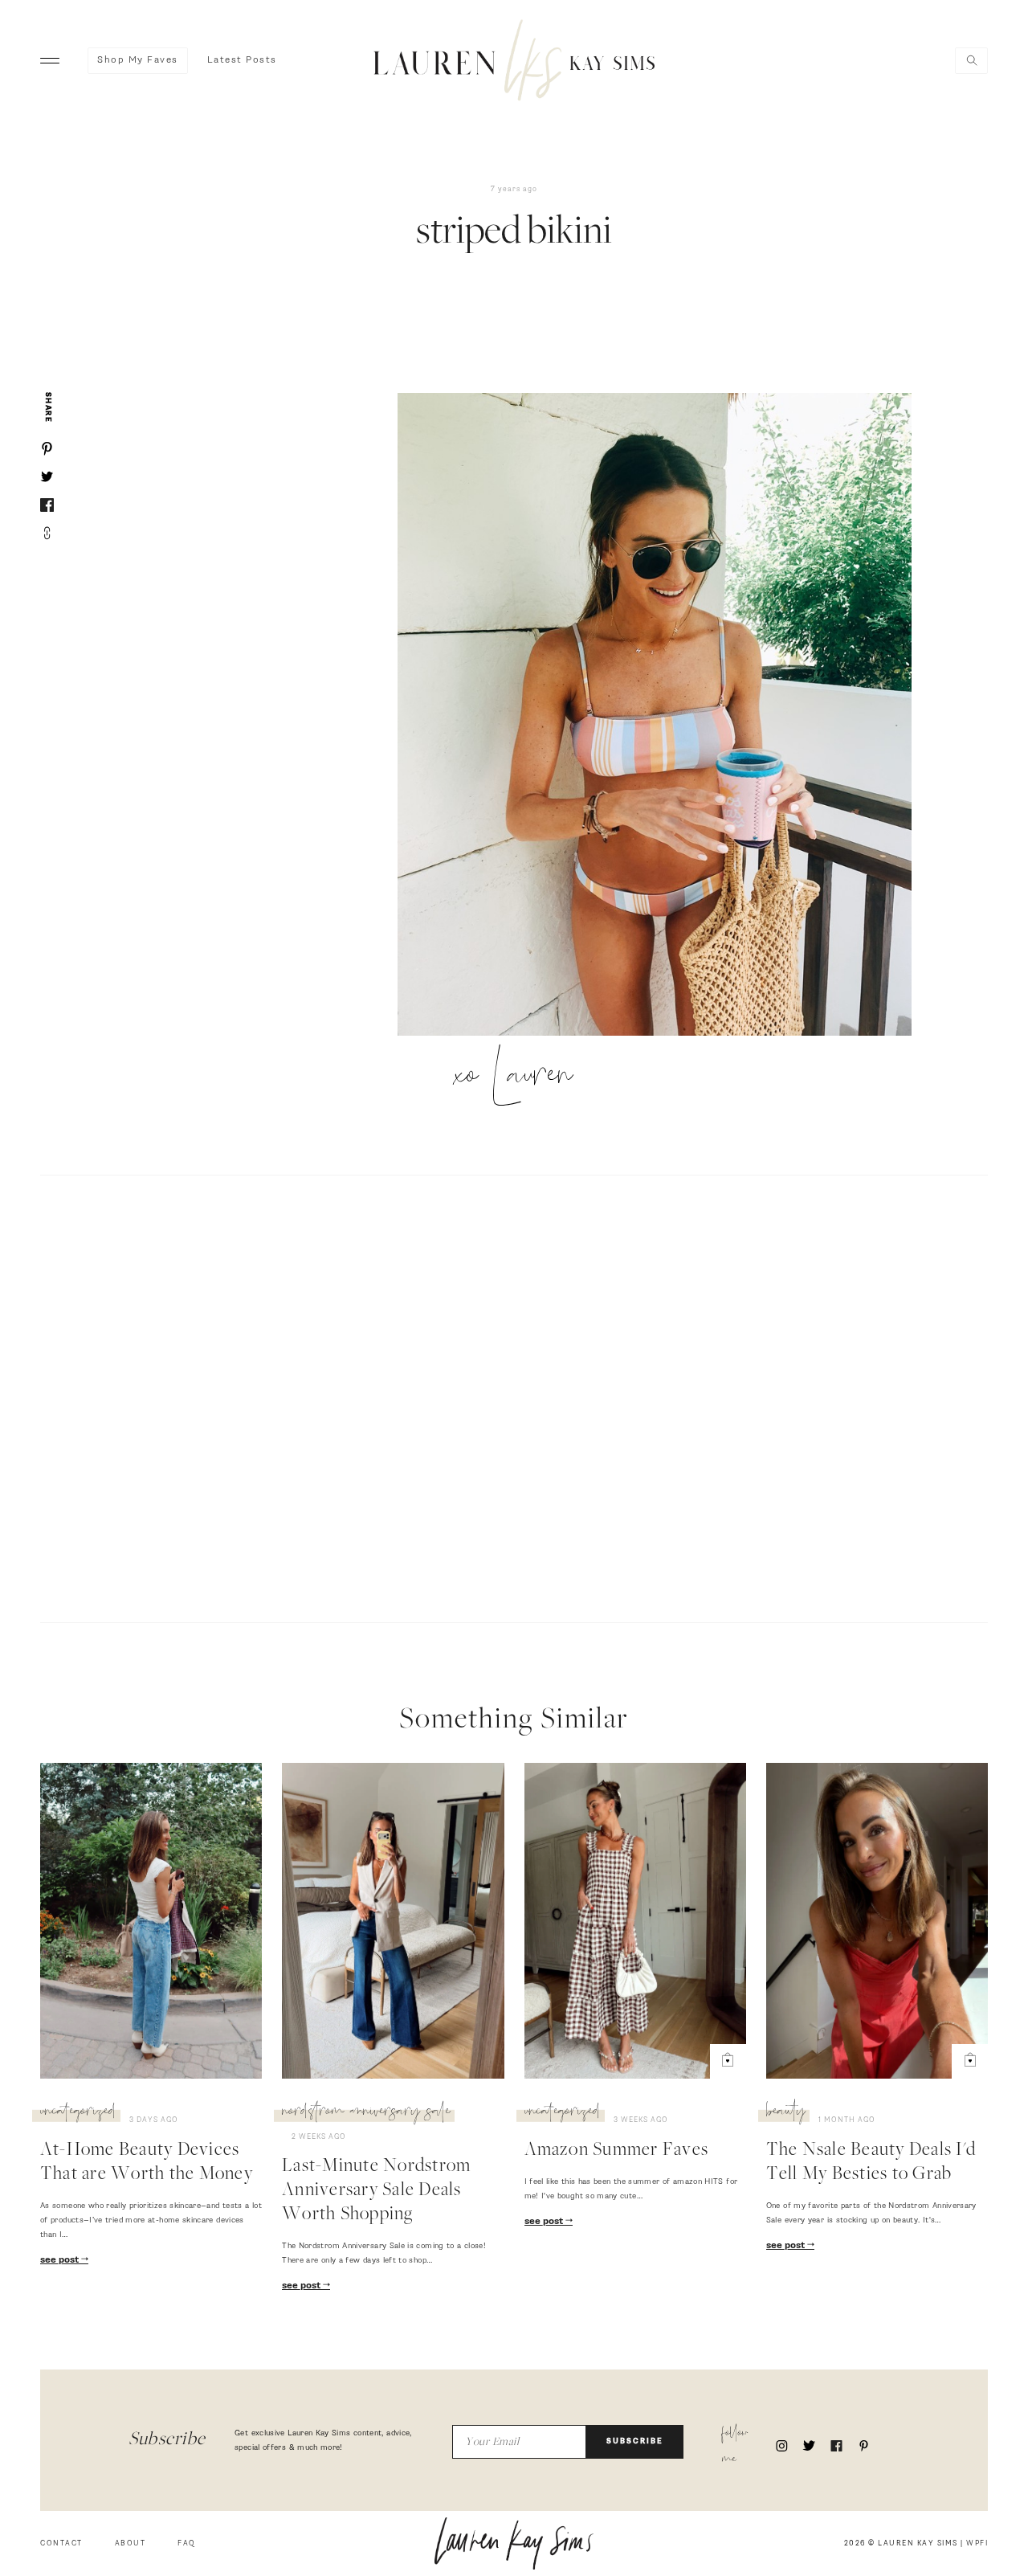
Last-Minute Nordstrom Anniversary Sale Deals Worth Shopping (376, 2191)
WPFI (977, 2543)
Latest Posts (242, 60)
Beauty (786, 2113)
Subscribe (635, 2441)
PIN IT (662, 715)
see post (61, 2260)
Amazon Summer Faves (617, 2151)
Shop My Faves (138, 60)
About (131, 2543)
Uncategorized (78, 2113)
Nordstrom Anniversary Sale (366, 2113)
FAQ (187, 2543)
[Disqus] (514, 1396)
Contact (61, 2543)
